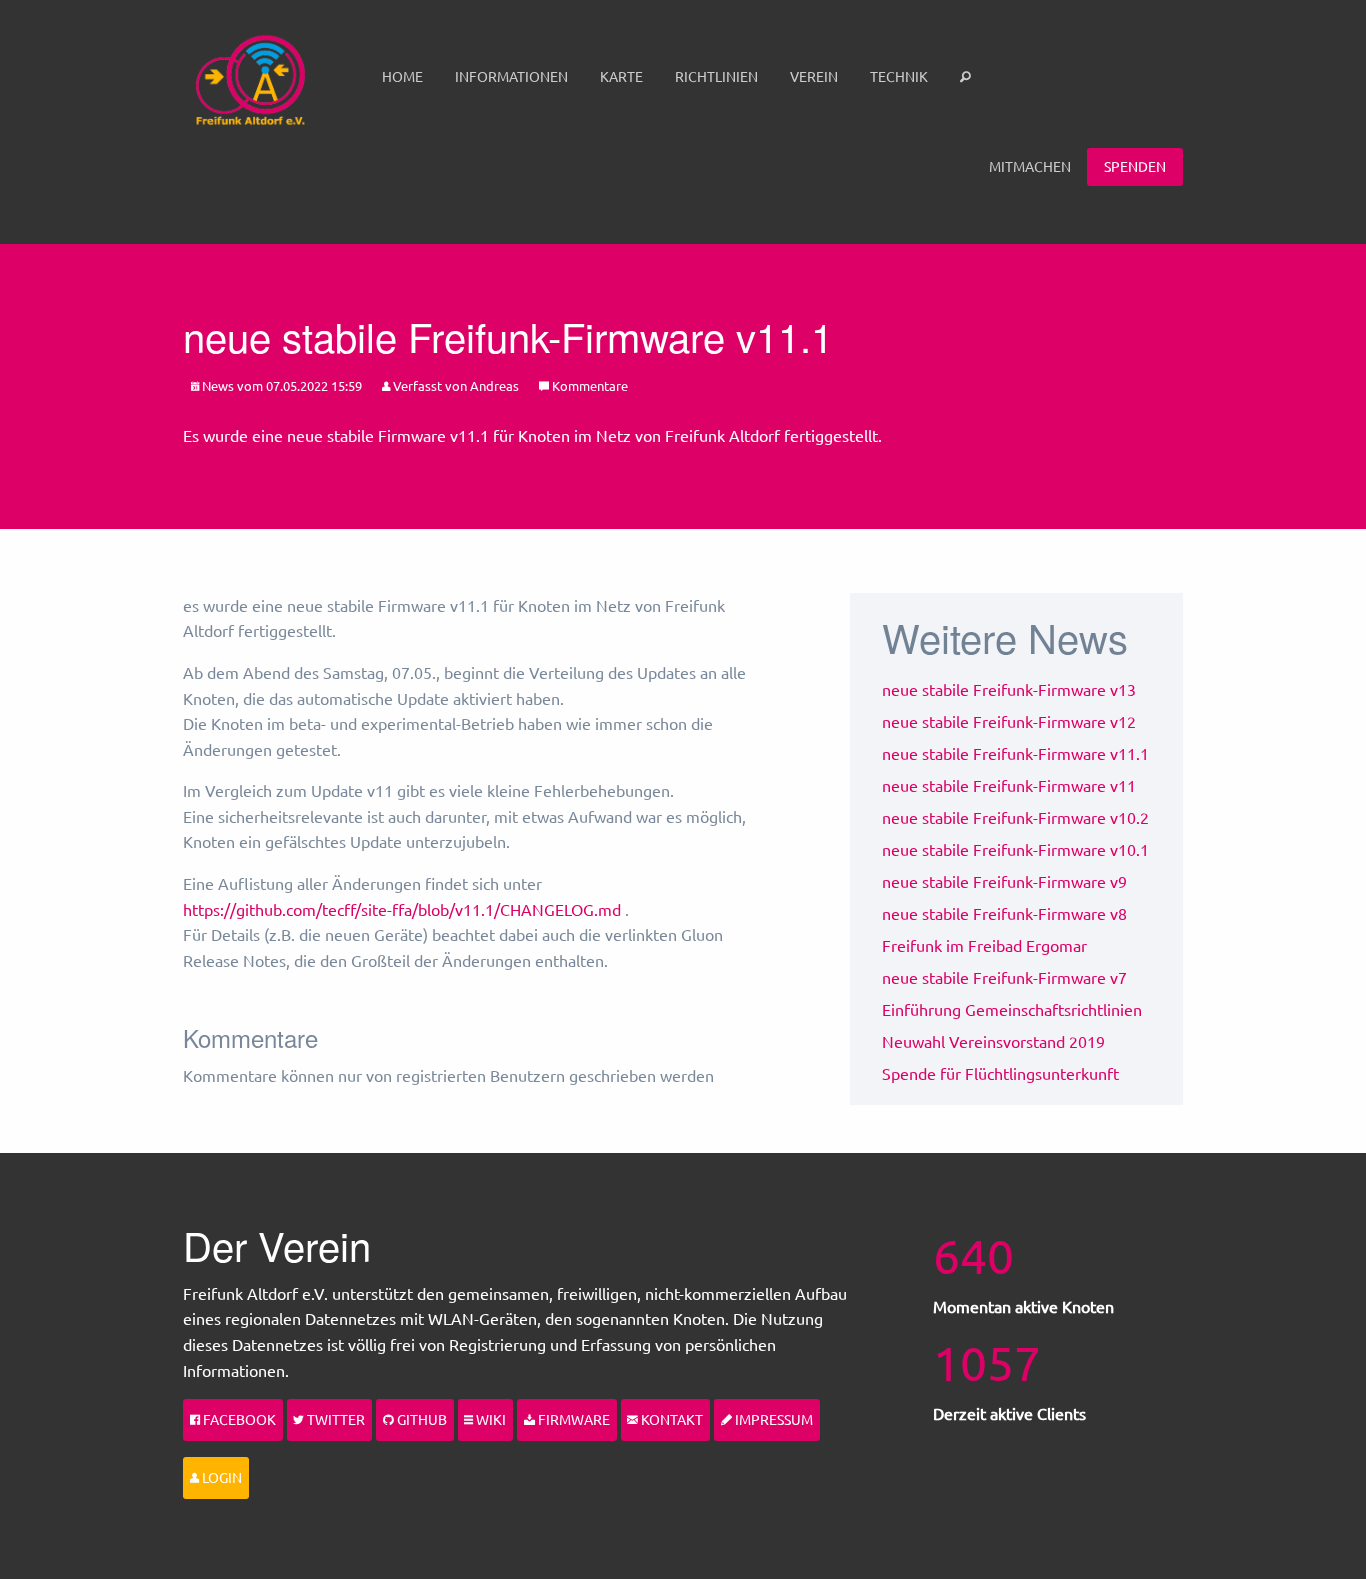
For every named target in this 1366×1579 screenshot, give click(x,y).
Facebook (238, 1419)
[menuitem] (402, 77)
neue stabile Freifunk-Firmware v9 (1004, 881)
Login (220, 1477)
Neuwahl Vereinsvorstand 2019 (993, 1041)
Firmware (572, 1419)
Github (420, 1419)
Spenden (1135, 166)
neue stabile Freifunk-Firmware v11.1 (1015, 753)
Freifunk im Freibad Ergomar (984, 945)
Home (402, 76)
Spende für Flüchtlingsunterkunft (1000, 1073)
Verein (814, 76)
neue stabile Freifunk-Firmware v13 (1009, 689)
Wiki (489, 1419)
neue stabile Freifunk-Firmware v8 (1004, 913)
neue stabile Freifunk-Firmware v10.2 (1015, 817)
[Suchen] (967, 77)
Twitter (334, 1419)
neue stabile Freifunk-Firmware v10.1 (1015, 849)
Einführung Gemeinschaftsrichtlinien (1012, 1009)
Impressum (772, 1419)
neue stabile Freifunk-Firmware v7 (1004, 977)
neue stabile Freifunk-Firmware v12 (1009, 721)
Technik (899, 76)
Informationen (511, 76)
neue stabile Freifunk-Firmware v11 (1009, 785)
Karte (621, 76)
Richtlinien (716, 76)
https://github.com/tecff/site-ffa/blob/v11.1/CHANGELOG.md (402, 909)
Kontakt (670, 1419)
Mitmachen (1030, 166)
